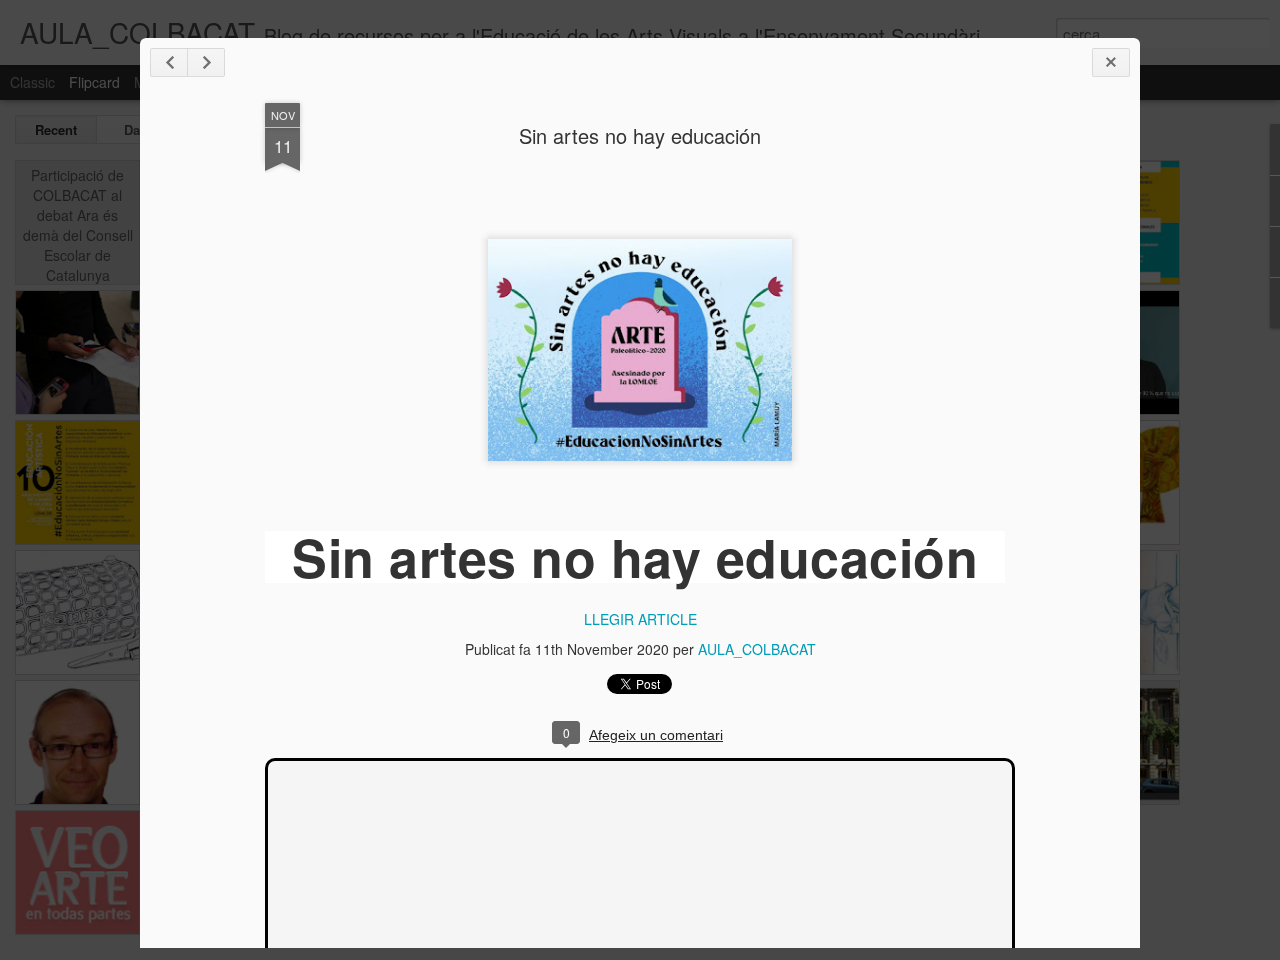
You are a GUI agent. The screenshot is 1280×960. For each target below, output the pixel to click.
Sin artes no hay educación (640, 135)
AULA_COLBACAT (757, 649)
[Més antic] (206, 62)
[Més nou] (169, 62)
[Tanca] (1111, 62)
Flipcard (94, 82)
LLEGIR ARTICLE (640, 619)
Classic (32, 82)
